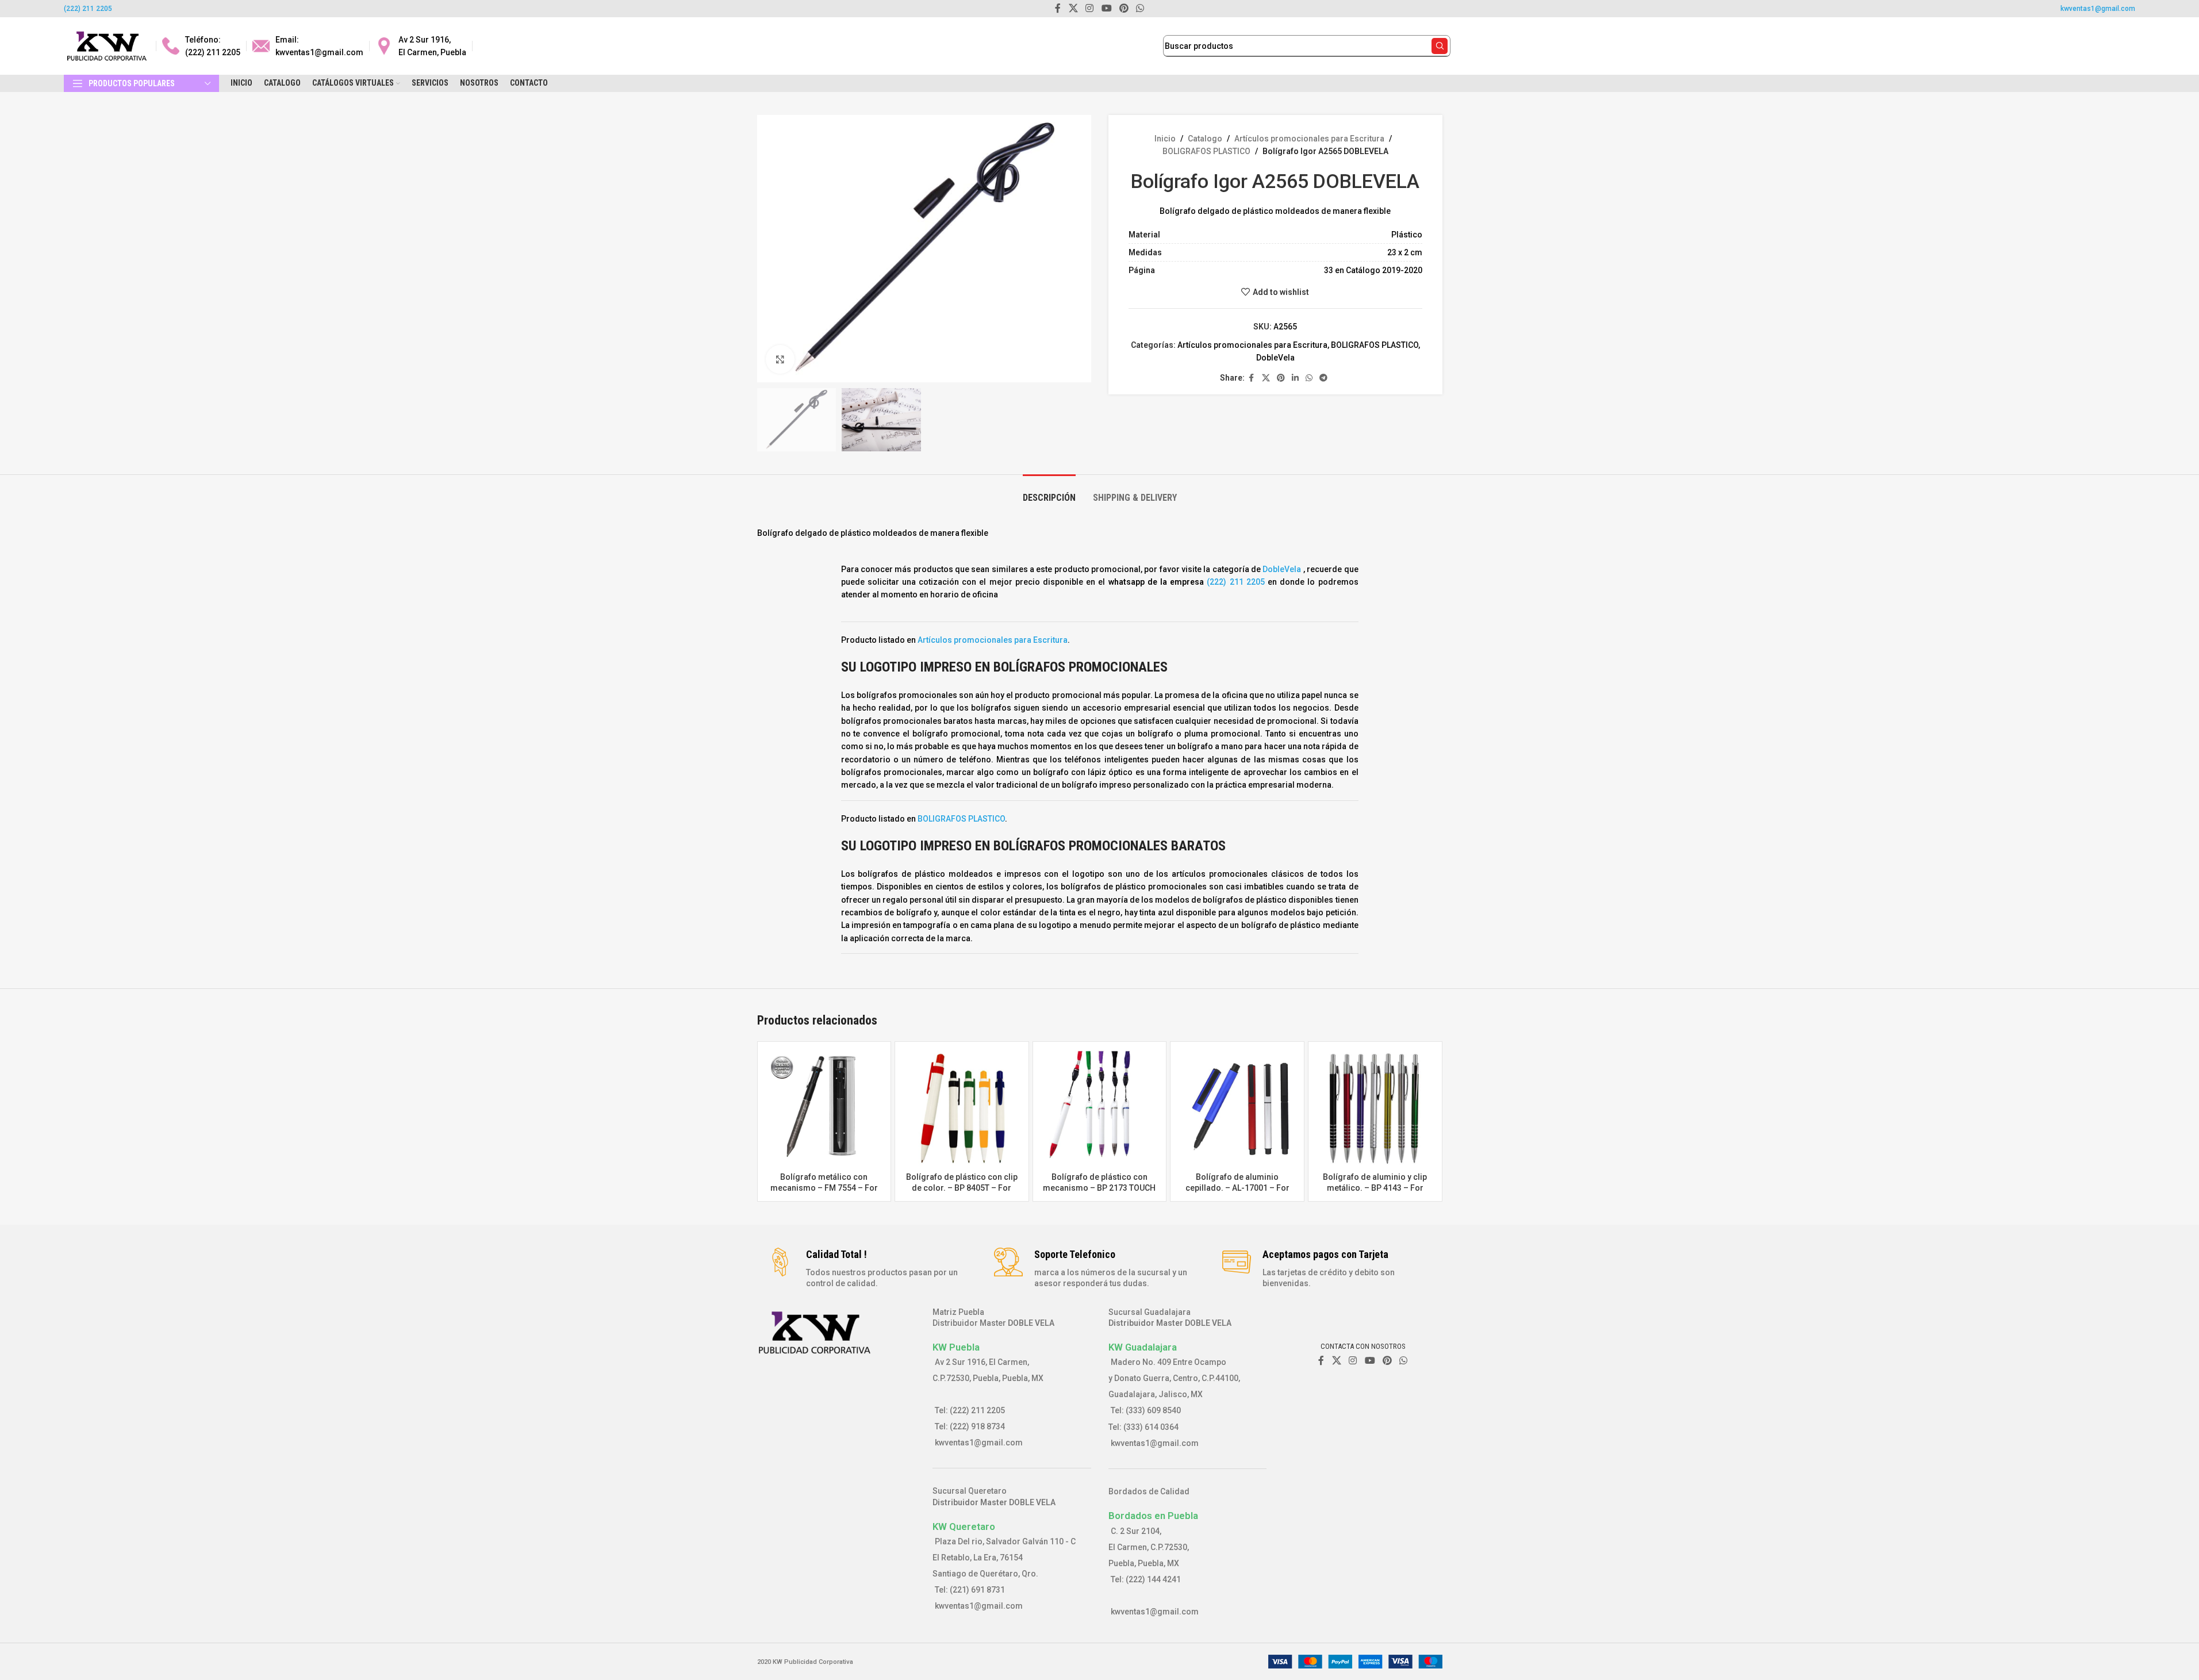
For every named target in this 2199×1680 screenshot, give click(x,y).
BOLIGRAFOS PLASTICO (1206, 151)
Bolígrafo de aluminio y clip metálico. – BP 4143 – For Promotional (1375, 1188)
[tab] (1049, 492)
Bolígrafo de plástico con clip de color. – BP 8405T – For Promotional (962, 1188)
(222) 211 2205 (88, 9)
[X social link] (1266, 378)
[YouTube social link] (1370, 1361)
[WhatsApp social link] (1309, 378)
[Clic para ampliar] (780, 359)
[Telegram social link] (1323, 378)
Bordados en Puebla (1153, 1516)
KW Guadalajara (1143, 1347)
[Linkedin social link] (1295, 378)
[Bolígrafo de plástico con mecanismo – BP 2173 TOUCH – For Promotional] (1100, 1109)
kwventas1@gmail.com (2098, 9)
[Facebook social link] (1252, 378)
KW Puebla (956, 1347)
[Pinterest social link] (1281, 378)
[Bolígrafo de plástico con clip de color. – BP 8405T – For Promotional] (962, 1109)
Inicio (1165, 139)
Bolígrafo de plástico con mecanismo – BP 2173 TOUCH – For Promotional (1099, 1188)
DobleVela (1275, 358)
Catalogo (1205, 139)
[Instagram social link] (1353, 1361)
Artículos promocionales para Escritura (1309, 139)
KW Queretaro (964, 1526)
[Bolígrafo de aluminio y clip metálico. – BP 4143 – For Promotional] (1375, 1109)
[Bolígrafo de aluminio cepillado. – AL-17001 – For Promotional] (1237, 1109)
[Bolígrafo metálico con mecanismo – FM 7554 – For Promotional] (824, 1109)
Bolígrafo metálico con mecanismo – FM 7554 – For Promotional (824, 1188)
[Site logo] (107, 45)
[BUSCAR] (1440, 46)
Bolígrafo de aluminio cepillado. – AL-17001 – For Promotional (1237, 1188)
